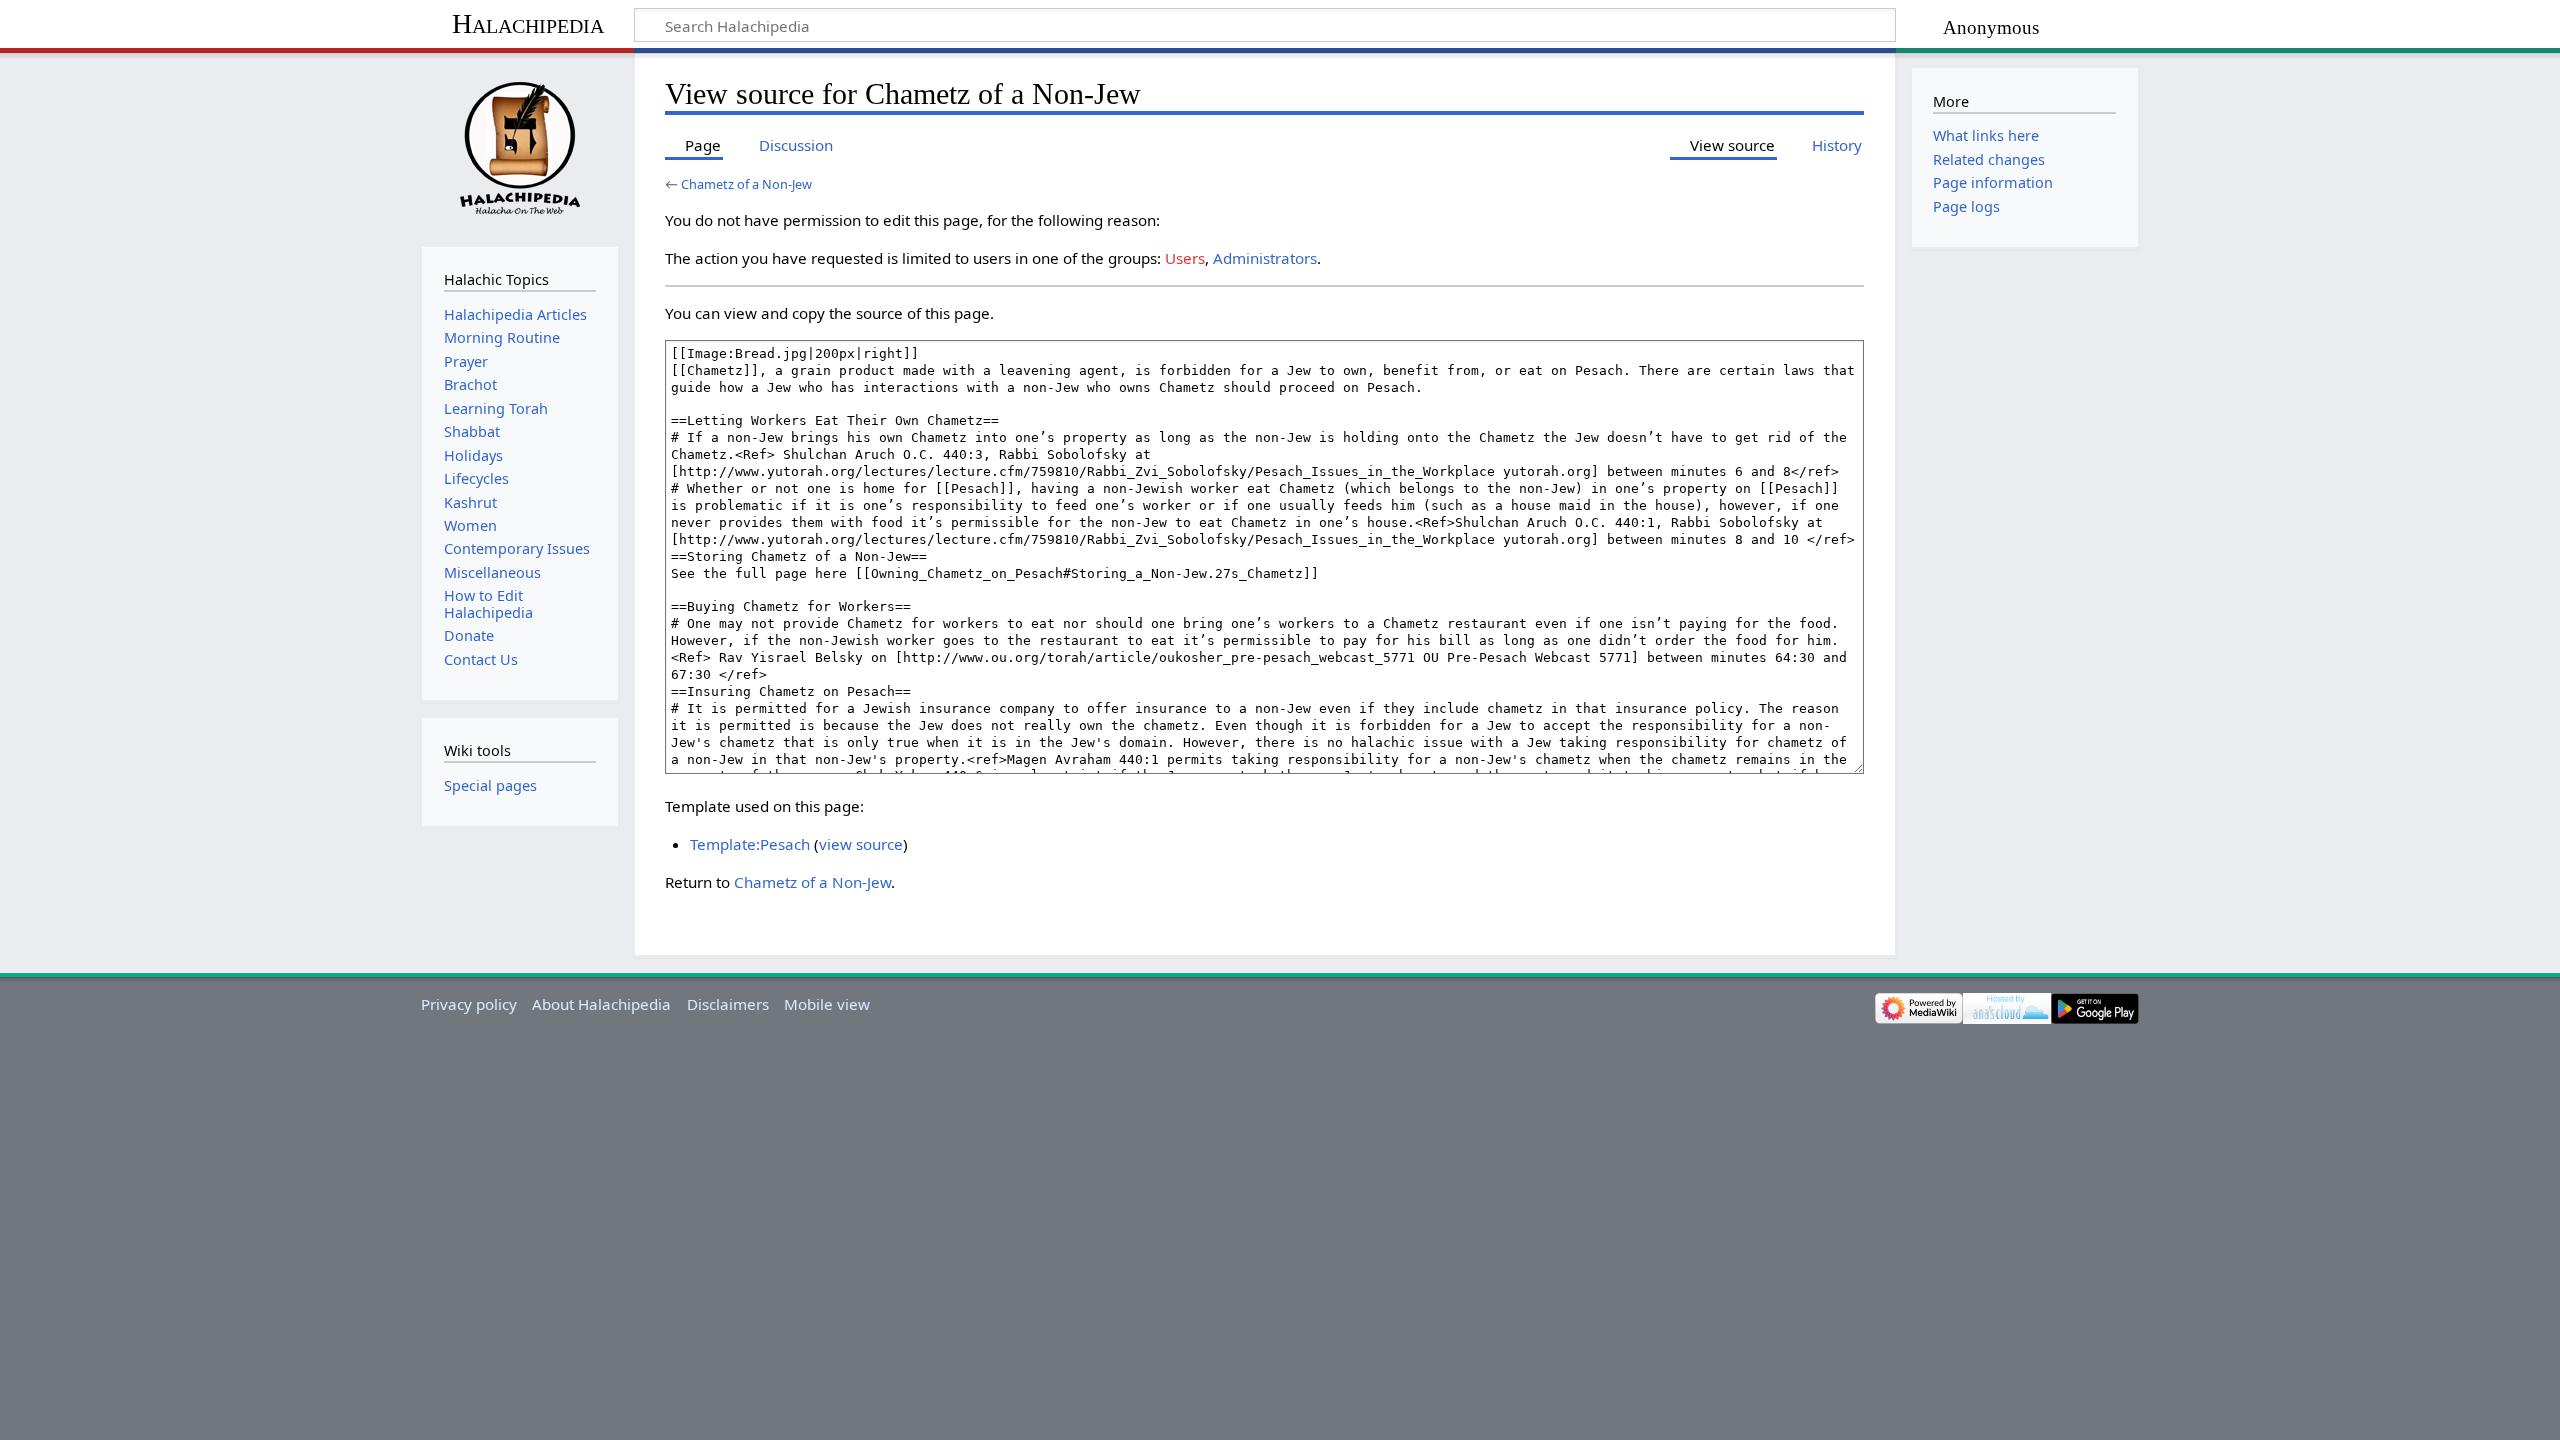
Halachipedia (528, 23)
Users (1185, 258)
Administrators (1265, 258)
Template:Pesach (750, 844)
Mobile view (827, 1004)
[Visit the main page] (519, 147)
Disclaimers (728, 1004)
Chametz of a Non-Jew (746, 184)
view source (861, 844)
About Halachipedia (601, 1004)
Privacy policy (469, 1004)
